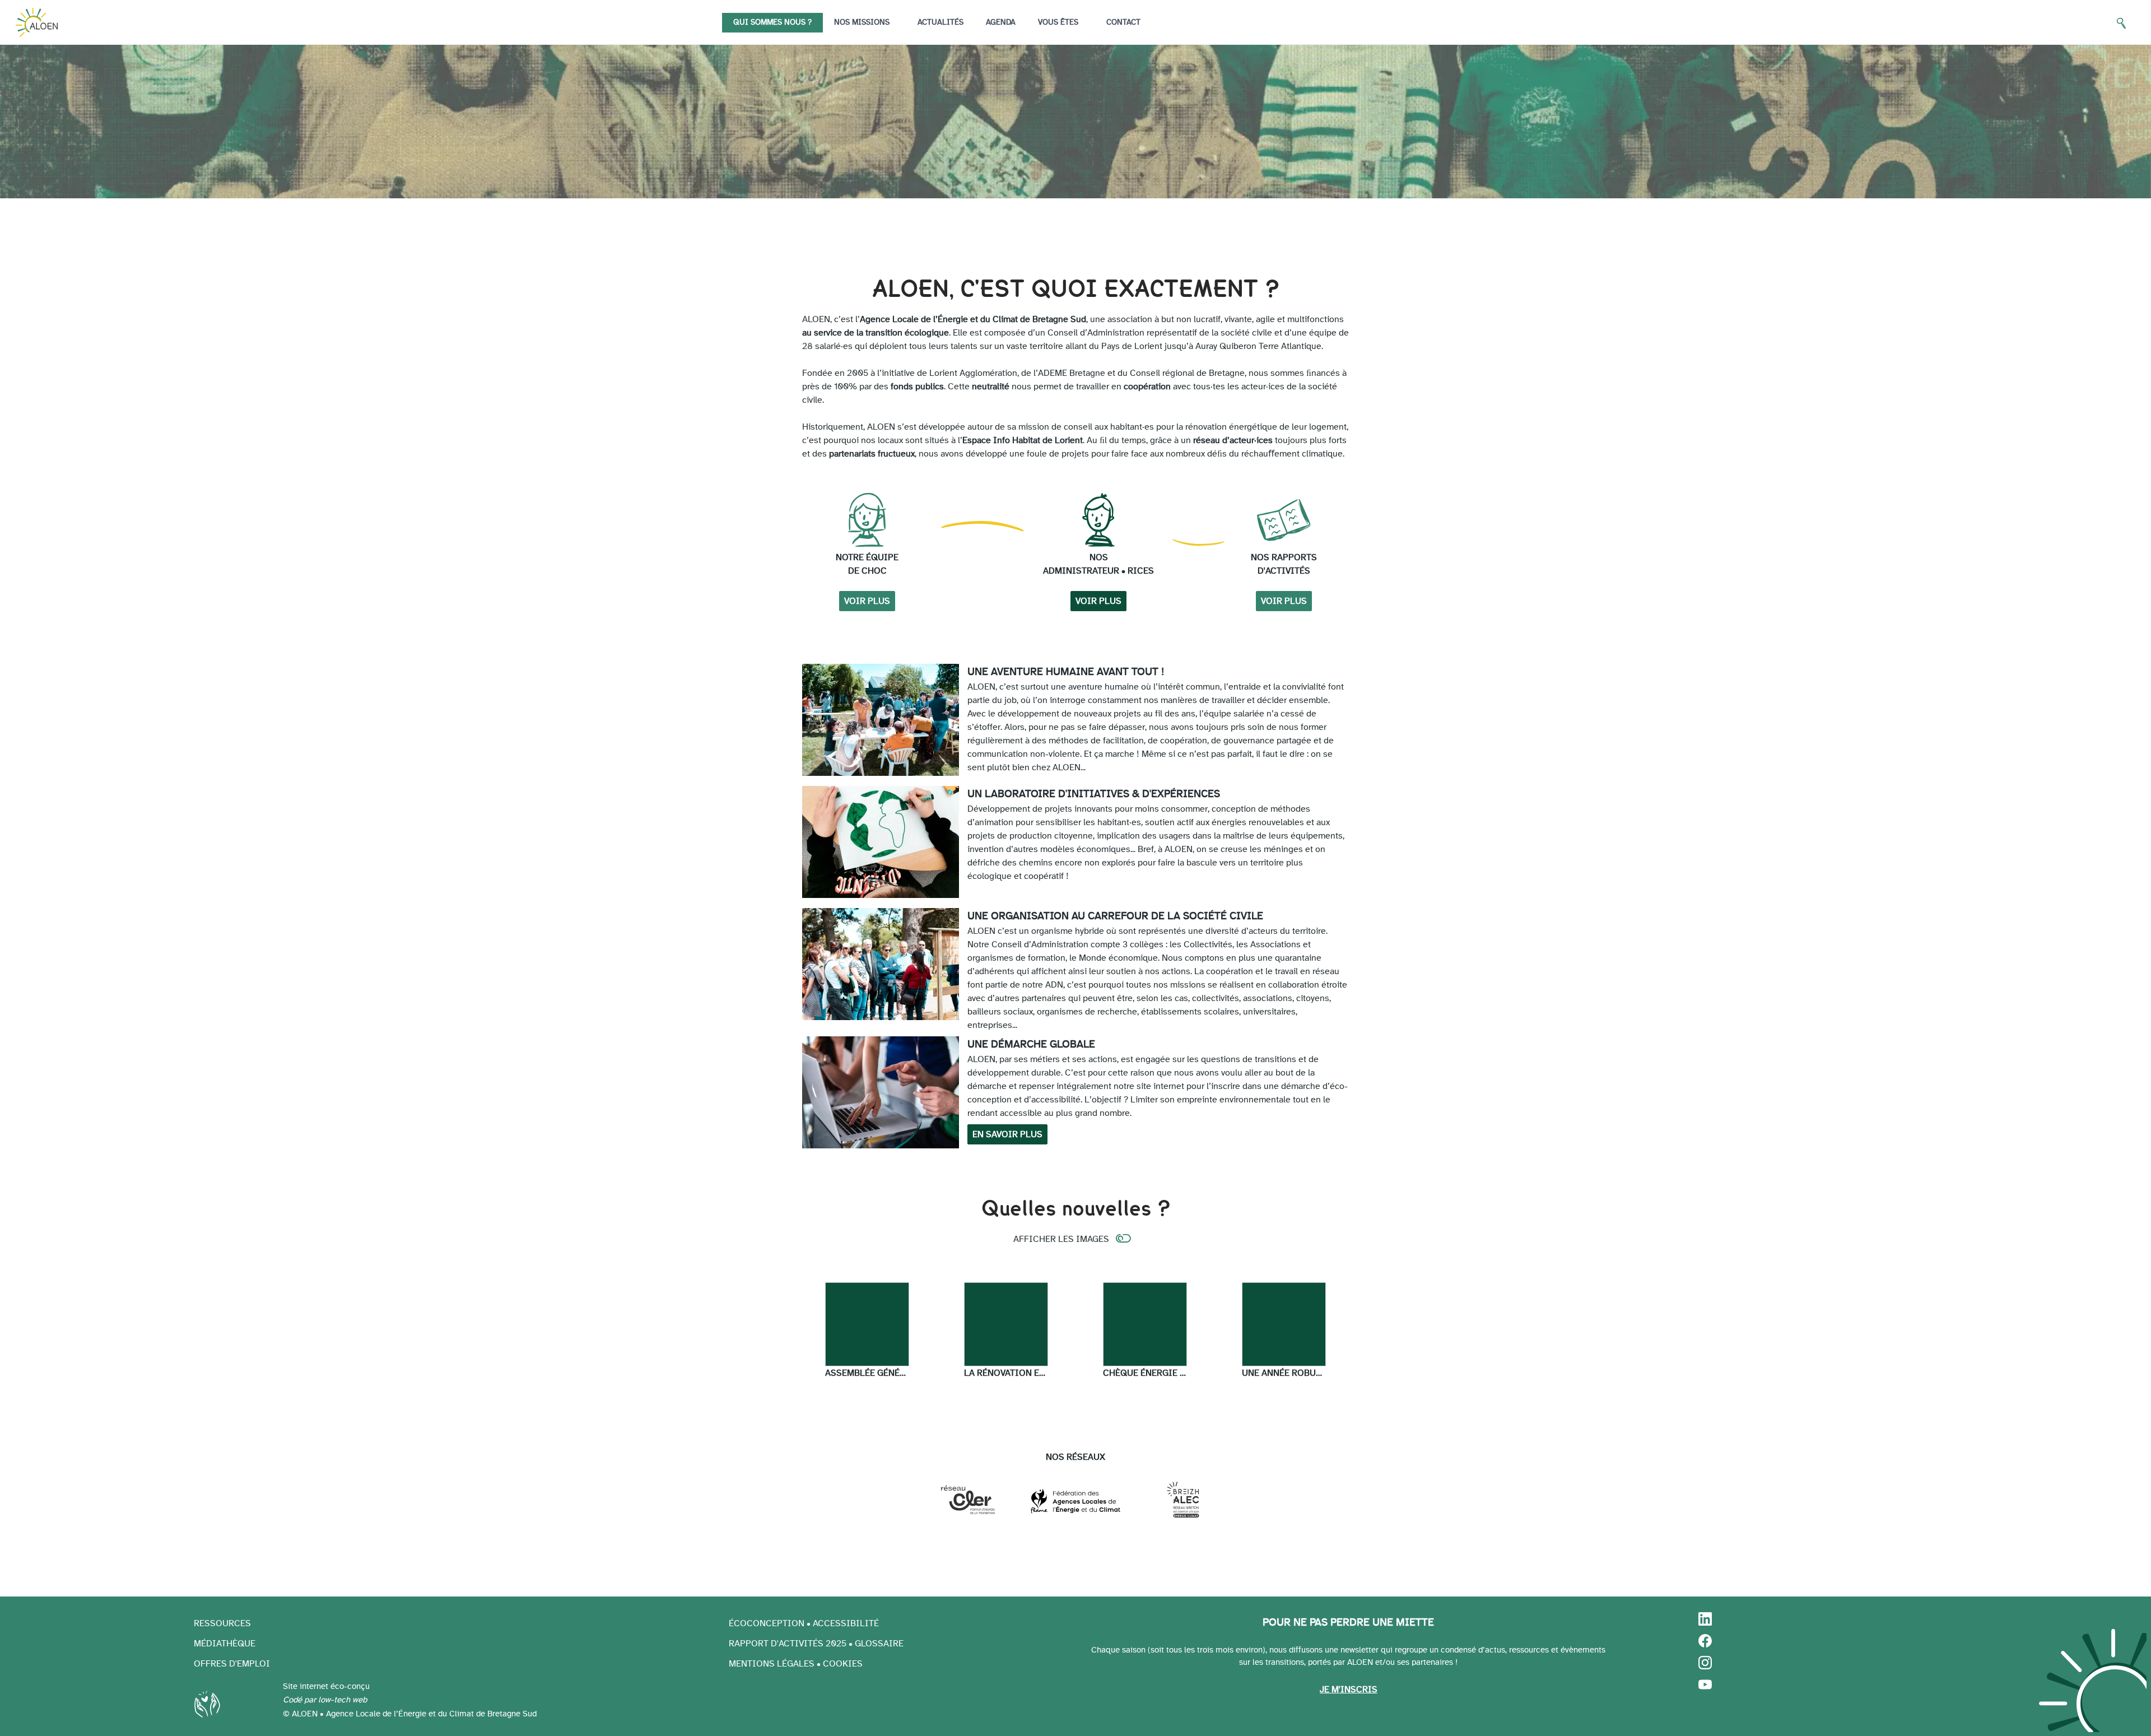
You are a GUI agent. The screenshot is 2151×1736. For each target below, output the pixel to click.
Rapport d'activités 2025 (788, 1644)
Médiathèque (225, 1644)
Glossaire (879, 1644)
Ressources (222, 1623)
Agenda (1001, 22)
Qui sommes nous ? (772, 22)
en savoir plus (1007, 1134)
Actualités (941, 22)
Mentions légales (772, 1664)
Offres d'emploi (232, 1664)
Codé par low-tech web (325, 1700)
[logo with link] (37, 22)
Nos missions (862, 22)
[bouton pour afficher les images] (1124, 1240)
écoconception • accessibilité (804, 1623)
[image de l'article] (867, 1324)
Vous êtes (1058, 22)
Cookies (843, 1664)
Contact (1123, 22)
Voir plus (867, 601)
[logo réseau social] (1705, 1623)
